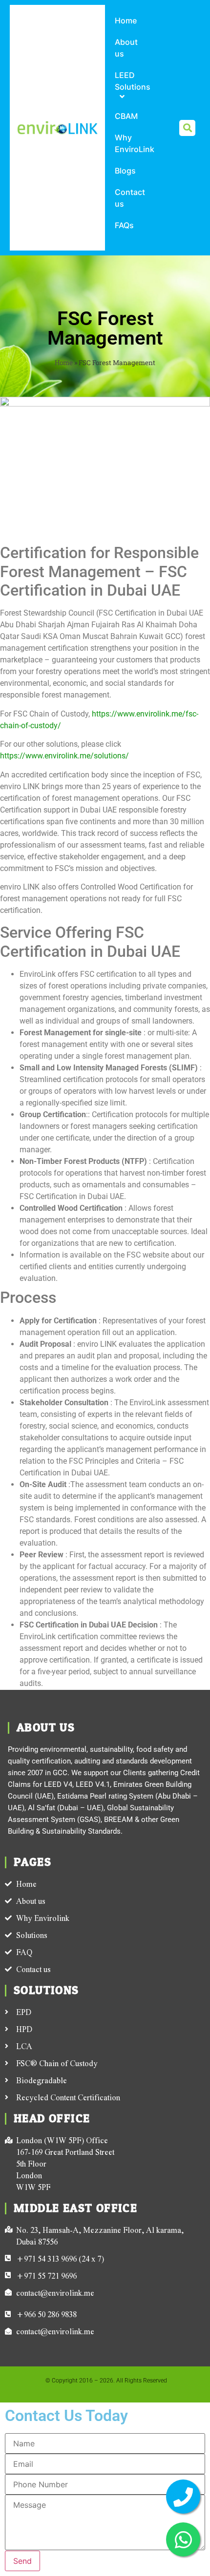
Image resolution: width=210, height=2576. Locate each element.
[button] (187, 128)
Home (64, 363)
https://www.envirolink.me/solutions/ (64, 756)
